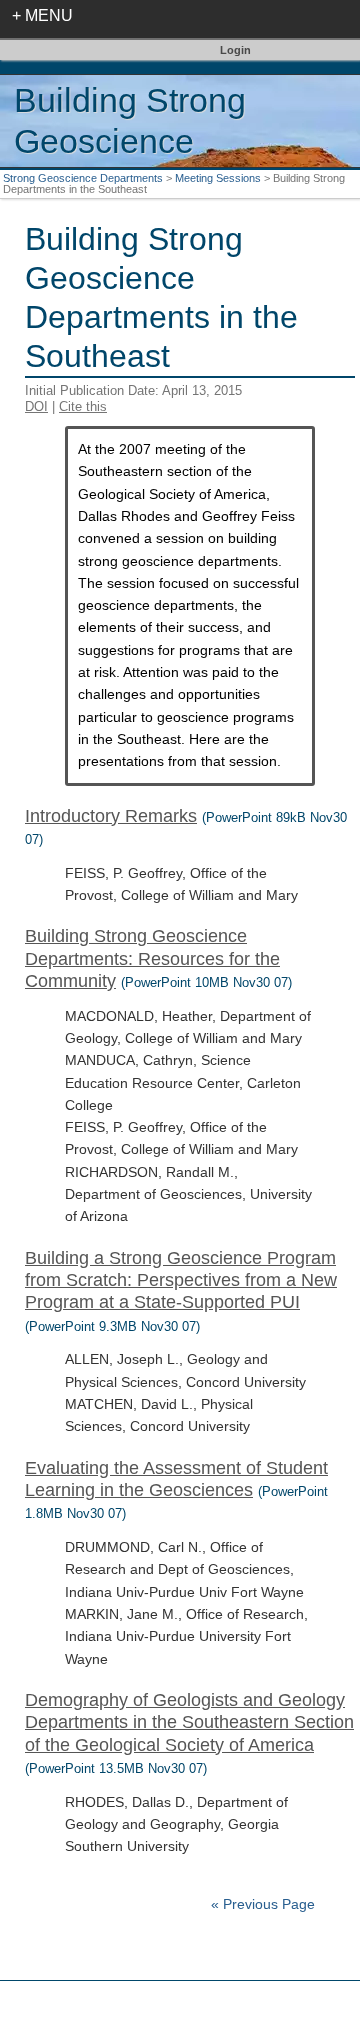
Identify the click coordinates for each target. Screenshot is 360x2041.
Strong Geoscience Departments (83, 178)
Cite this (83, 406)
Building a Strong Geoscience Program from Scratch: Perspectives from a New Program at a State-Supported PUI (181, 1280)
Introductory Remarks (111, 816)
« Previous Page (263, 1904)
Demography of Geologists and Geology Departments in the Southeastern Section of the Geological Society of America (189, 1722)
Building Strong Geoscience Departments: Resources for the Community (152, 958)
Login (235, 50)
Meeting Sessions (218, 178)
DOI (36, 406)
